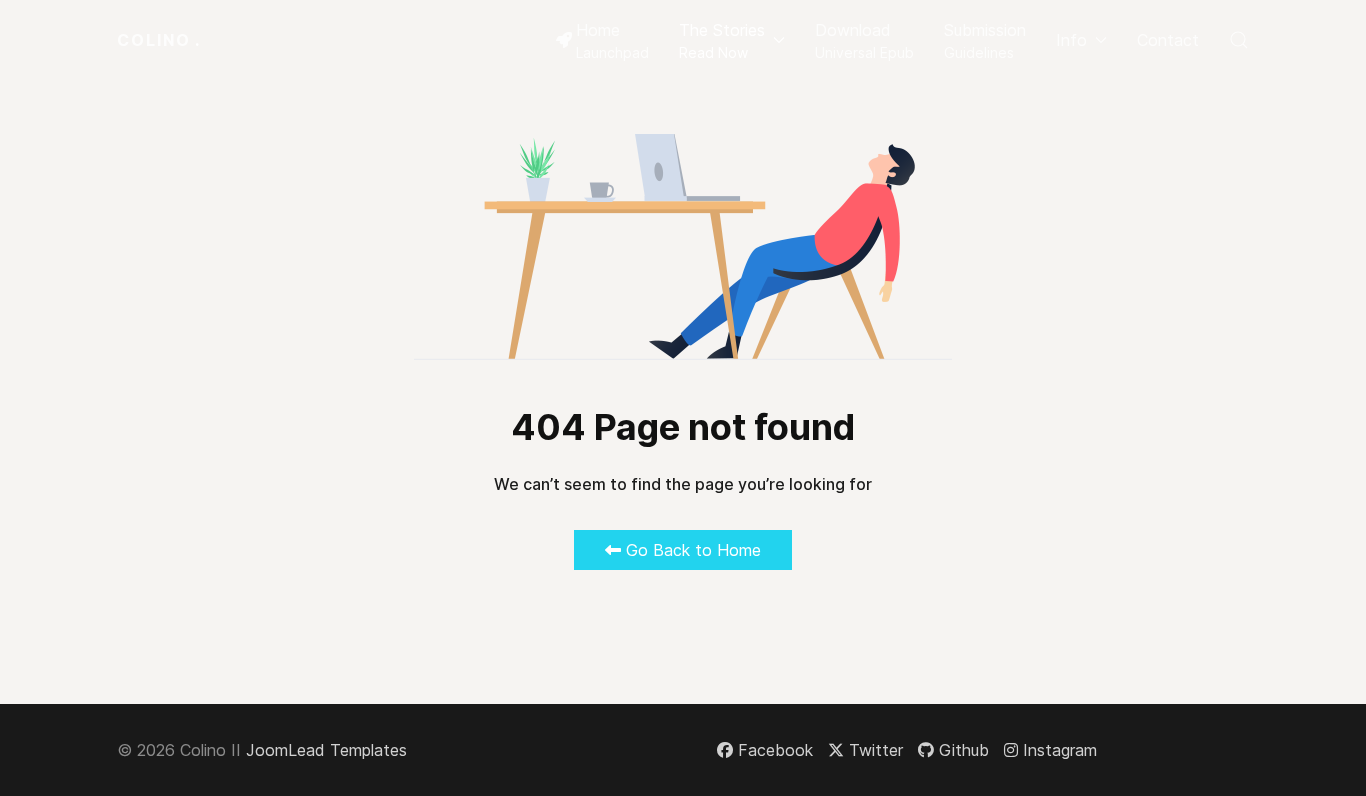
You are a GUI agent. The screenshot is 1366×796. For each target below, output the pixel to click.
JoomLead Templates (326, 750)
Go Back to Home (691, 550)
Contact (1168, 40)
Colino (159, 40)
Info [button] (1071, 40)
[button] (732, 40)
